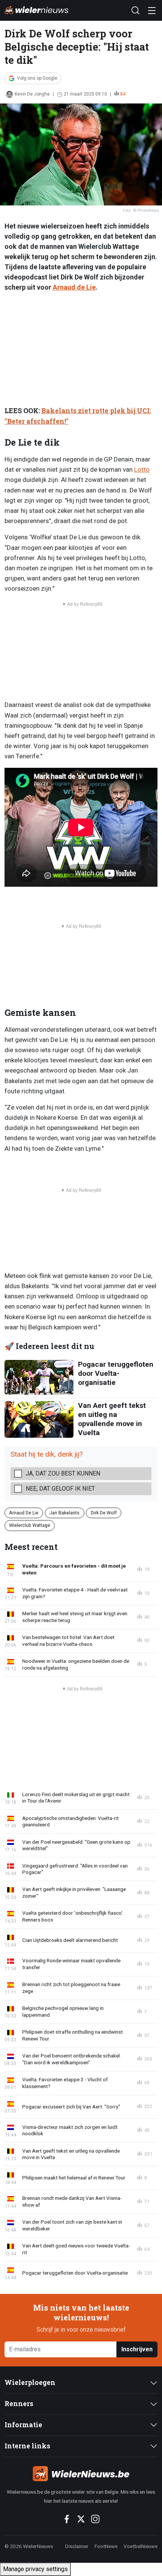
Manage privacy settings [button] (35, 2569)
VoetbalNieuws (141, 2546)
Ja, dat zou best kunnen (63, 1473)
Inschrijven (137, 2349)
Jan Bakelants (64, 1513)
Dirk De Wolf (104, 1513)
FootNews (106, 2546)
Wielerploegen (30, 2382)
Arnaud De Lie (24, 1513)
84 (123, 94)
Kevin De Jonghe (32, 94)
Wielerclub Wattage (30, 1525)
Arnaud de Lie (74, 287)
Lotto (142, 469)
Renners (19, 2404)
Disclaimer (77, 2546)
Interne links (27, 2446)
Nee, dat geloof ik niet (60, 1489)
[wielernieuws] (81, 2474)
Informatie (23, 2425)
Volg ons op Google (37, 78)
